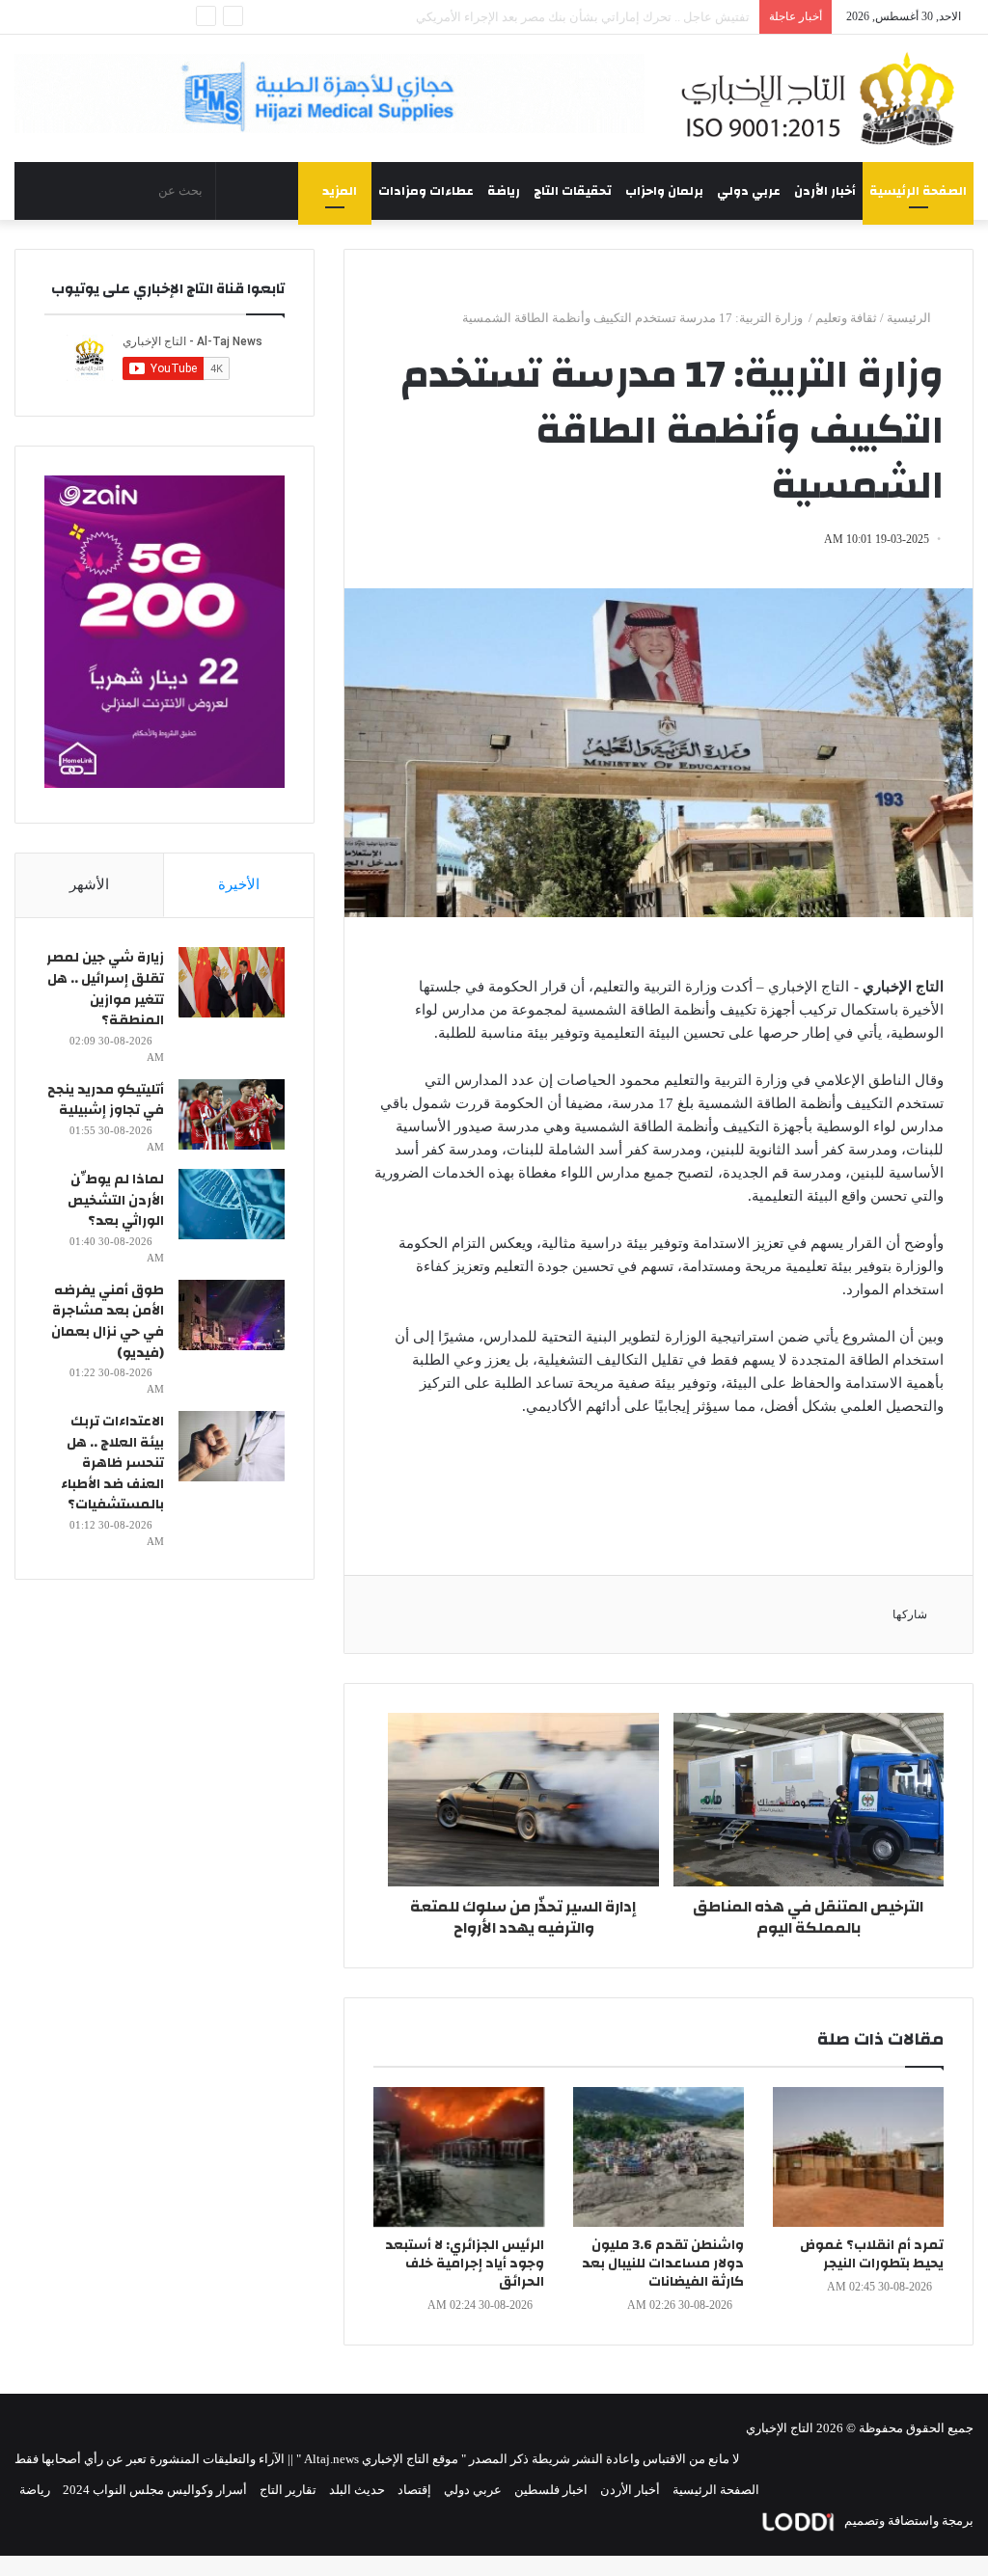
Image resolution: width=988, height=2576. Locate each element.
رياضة (504, 191)
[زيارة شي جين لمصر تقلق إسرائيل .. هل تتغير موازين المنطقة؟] (232, 982)
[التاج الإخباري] (823, 98)
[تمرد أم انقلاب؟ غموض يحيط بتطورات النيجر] (858, 2157)
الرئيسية (910, 318)
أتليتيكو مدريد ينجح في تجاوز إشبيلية (106, 1100)
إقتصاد (414, 2490)
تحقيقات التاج (573, 191)
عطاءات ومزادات (426, 191)
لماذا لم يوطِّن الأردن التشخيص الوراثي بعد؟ (116, 1200)
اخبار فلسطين (551, 2490)
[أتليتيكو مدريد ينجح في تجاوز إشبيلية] (232, 1114)
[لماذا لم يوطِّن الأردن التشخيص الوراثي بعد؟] (232, 1204)
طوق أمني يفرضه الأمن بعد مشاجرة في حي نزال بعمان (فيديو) (108, 1322)
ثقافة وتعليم (846, 318)
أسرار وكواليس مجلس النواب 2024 (155, 2490)
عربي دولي (749, 191)
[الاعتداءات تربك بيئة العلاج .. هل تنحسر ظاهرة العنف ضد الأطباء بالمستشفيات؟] (232, 1446)
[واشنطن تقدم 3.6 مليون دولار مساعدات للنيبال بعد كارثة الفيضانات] (659, 2157)
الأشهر (89, 884)
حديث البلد (357, 2490)
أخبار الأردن (825, 191)
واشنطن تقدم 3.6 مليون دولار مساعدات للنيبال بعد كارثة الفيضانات (663, 2264)
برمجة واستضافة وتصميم (907, 2521)
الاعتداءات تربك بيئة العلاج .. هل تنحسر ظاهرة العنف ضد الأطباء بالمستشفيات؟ (112, 1463)
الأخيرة (239, 884)
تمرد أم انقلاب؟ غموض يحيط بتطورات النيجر (872, 2254)
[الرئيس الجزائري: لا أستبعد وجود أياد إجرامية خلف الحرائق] (459, 2157)
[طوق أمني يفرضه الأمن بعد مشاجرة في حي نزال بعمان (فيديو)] (232, 1315)
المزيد (340, 191)
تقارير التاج (288, 2490)
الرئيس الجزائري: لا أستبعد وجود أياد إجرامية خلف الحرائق (465, 2264)
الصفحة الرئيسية (918, 191)
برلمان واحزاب (664, 191)
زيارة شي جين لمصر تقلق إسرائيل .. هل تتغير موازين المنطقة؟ (105, 989)
